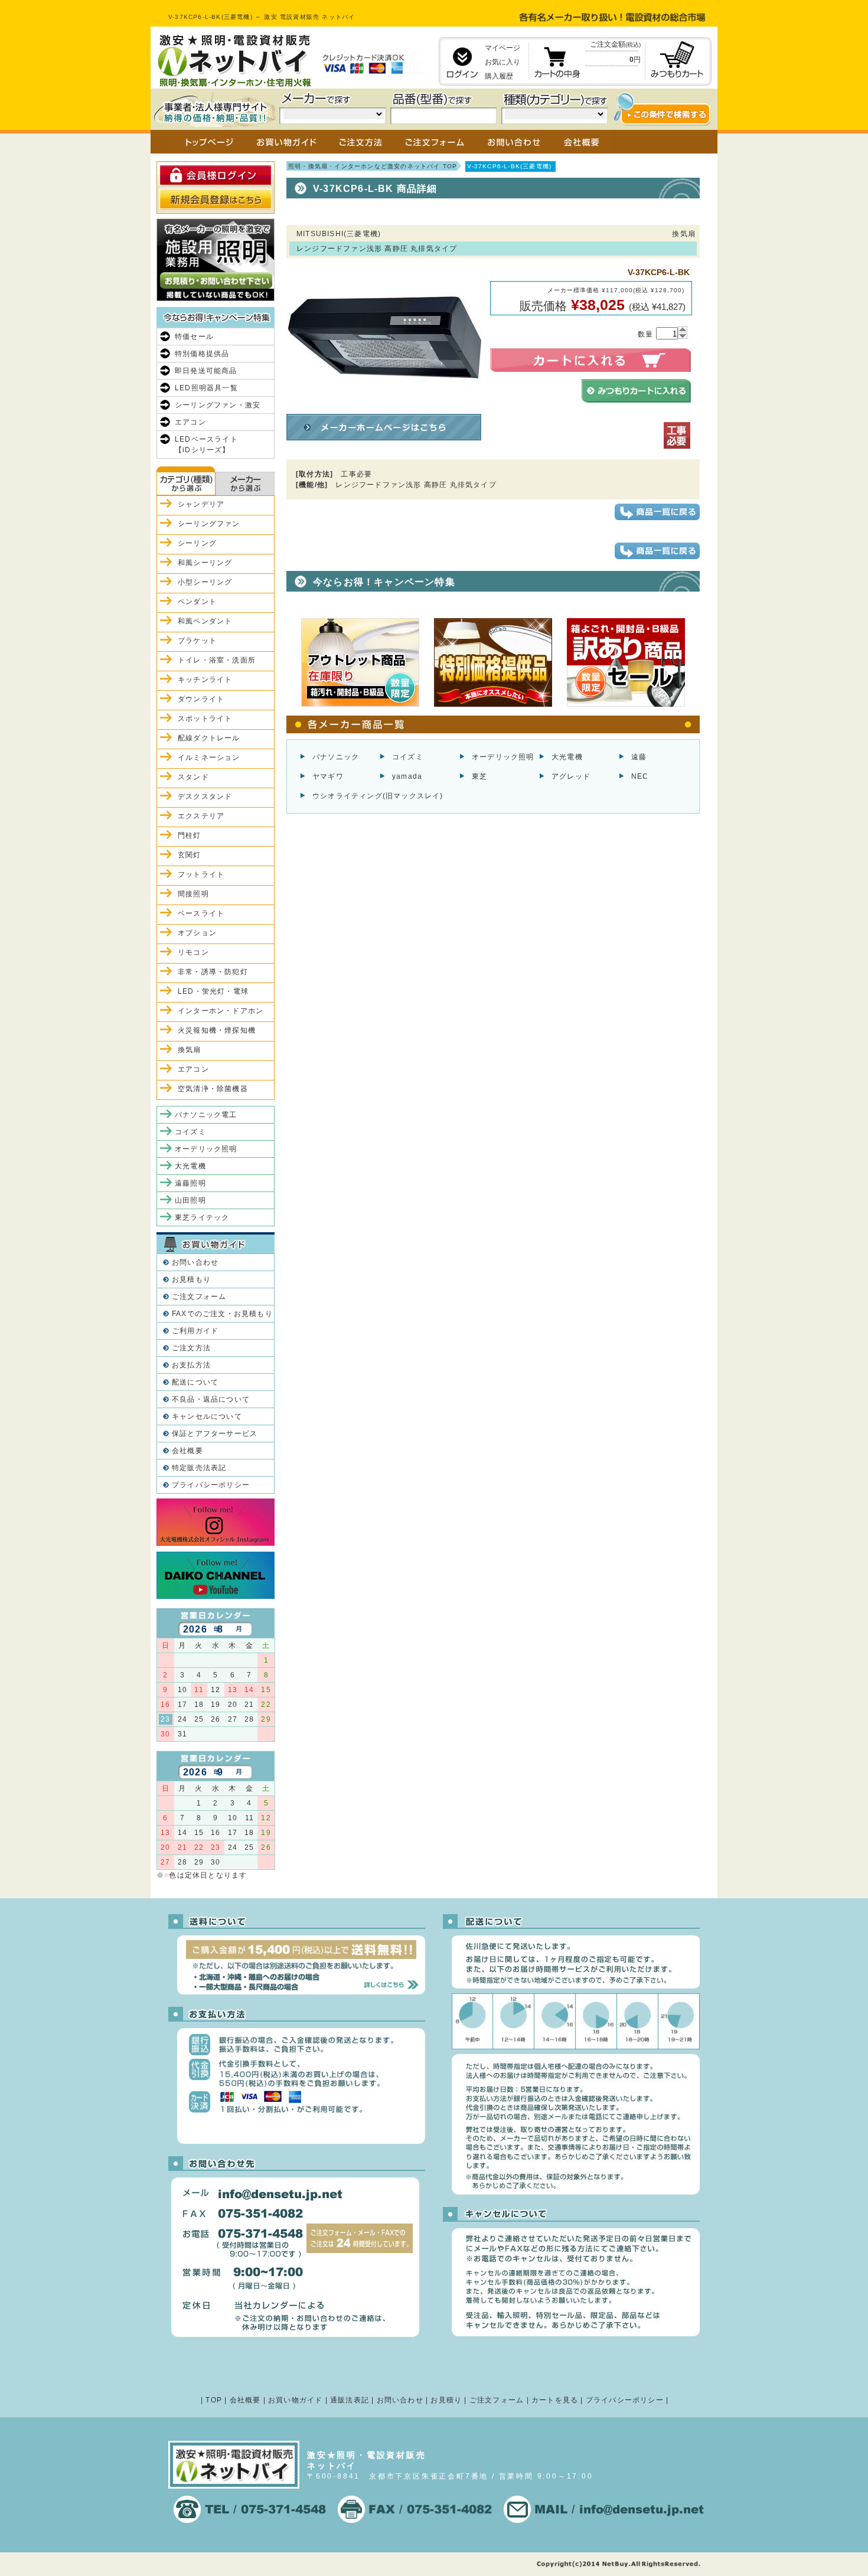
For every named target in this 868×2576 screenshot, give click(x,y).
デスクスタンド (205, 796)
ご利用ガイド (195, 1331)
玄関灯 (190, 855)
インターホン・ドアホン (221, 1011)
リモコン (193, 952)
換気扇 (190, 1050)
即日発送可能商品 (206, 371)
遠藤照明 (190, 1183)
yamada (407, 776)
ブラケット (197, 641)
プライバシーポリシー (211, 1485)
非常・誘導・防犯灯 (213, 972)
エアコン (190, 422)
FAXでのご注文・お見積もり (222, 1314)
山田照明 (190, 1200)
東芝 (479, 776)
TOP (214, 2400)
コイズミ (408, 757)
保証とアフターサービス (215, 1434)
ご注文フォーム (199, 1297)
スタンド (193, 777)
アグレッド (571, 776)
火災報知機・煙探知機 (217, 1030)
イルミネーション (209, 758)
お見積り (446, 2400)
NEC (640, 776)
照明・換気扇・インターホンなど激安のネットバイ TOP (373, 166)
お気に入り (502, 62)
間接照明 (193, 894)
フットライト (201, 874)
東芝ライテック (202, 1217)
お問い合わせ (195, 1262)
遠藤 (639, 757)
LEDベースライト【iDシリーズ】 (206, 445)
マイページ (502, 48)
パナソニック (336, 757)
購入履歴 (499, 76)
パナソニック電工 (206, 1115)
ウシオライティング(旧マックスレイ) (378, 796)
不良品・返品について (211, 1399)
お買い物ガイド (295, 2400)
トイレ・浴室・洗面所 (217, 660)
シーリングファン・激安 (218, 405)
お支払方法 (191, 1365)
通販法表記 (350, 2400)
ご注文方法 (191, 1348)
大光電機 (567, 757)
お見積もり (191, 1279)
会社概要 (187, 1451)
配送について (195, 1382)
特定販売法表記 (199, 1468)
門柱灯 (190, 835)
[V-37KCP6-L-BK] (384, 404)
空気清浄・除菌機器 (213, 1089)
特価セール (194, 337)
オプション (197, 933)
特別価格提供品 (202, 354)
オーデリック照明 (503, 757)
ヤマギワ (328, 776)
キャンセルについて (207, 1416)
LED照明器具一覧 (206, 388)
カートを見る (555, 2400)
